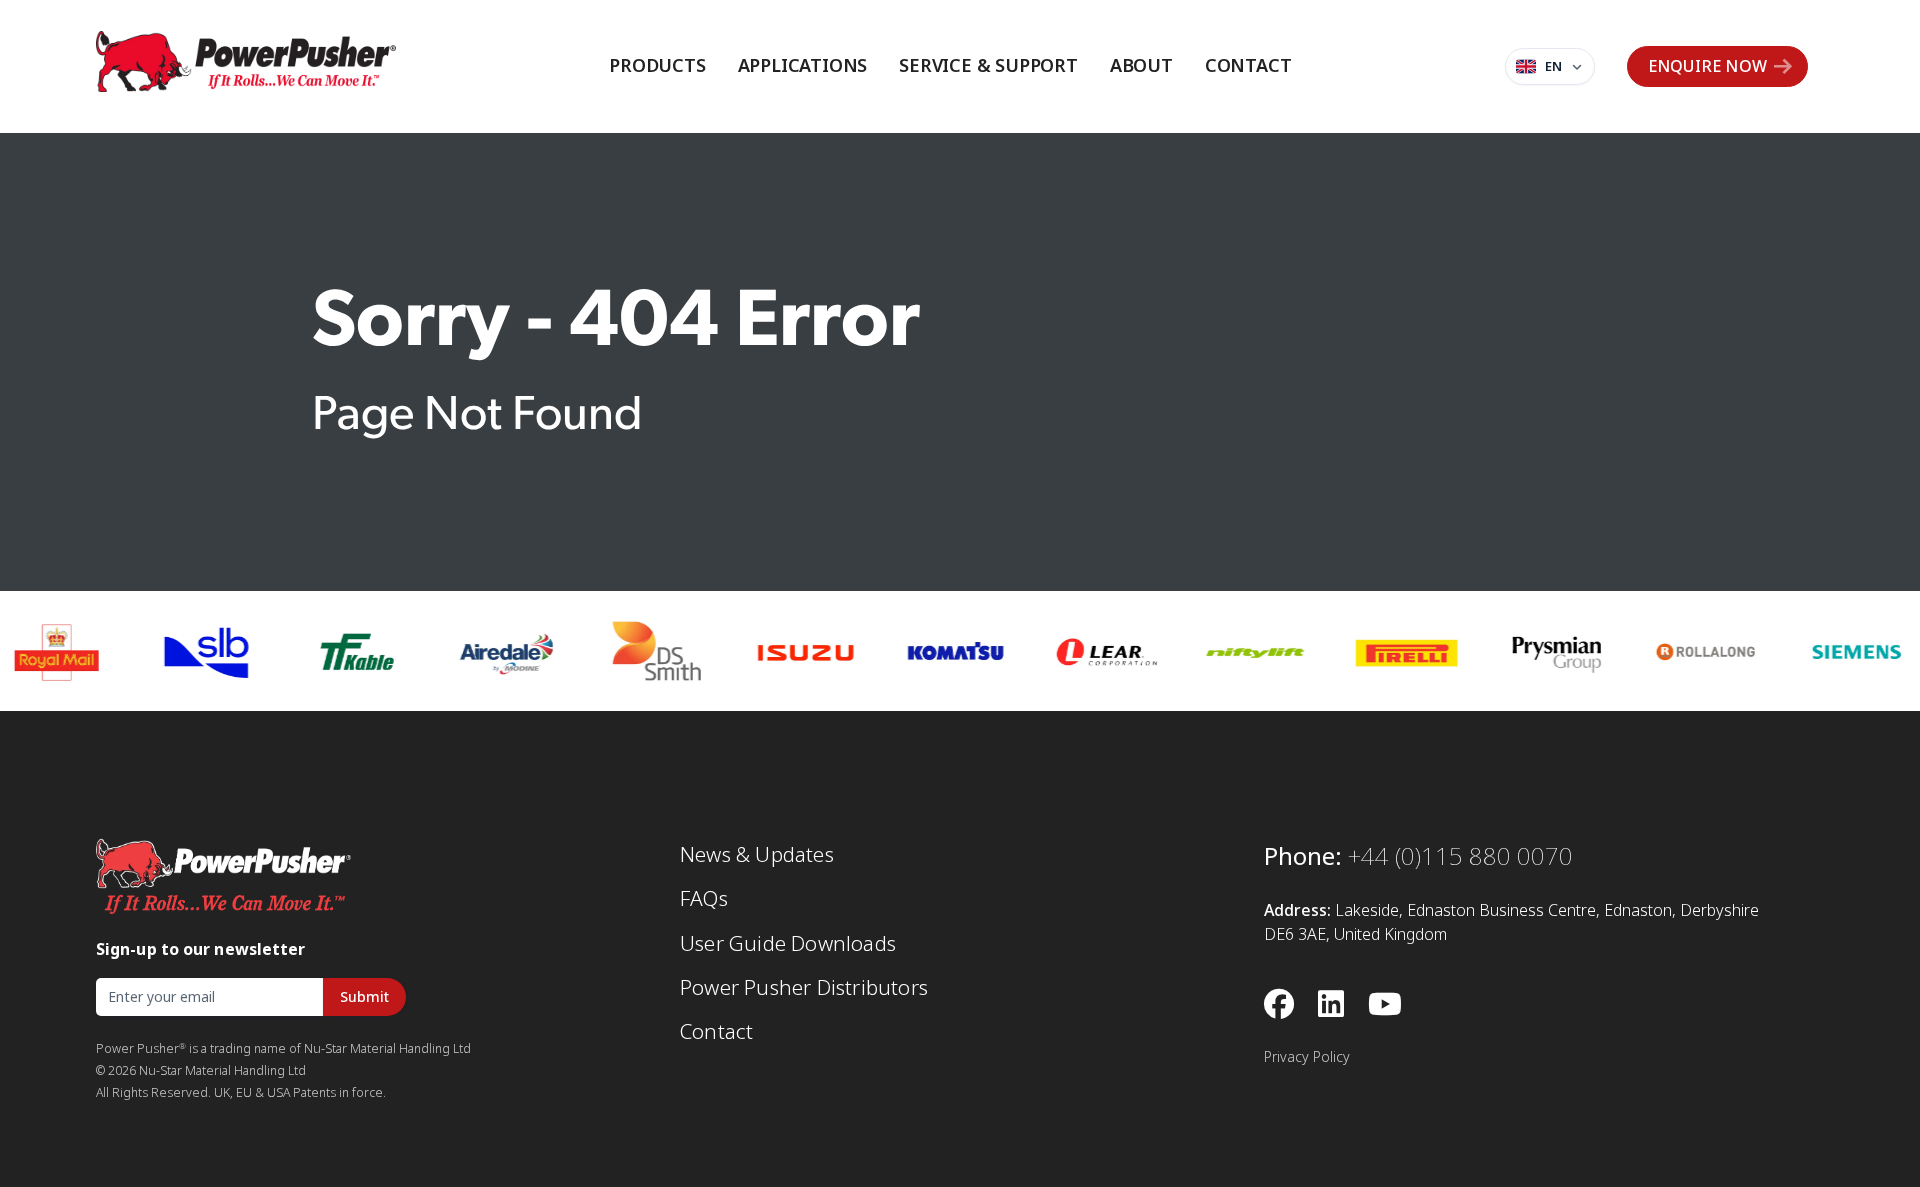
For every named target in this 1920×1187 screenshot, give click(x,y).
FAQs (704, 899)
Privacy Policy (1307, 1057)
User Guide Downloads (788, 944)
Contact (1248, 66)
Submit (364, 997)
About (1141, 66)
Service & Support (988, 66)
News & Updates (757, 855)
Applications (803, 66)
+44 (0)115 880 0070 (1460, 856)
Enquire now (1707, 66)
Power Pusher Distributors (804, 988)
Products (657, 66)
